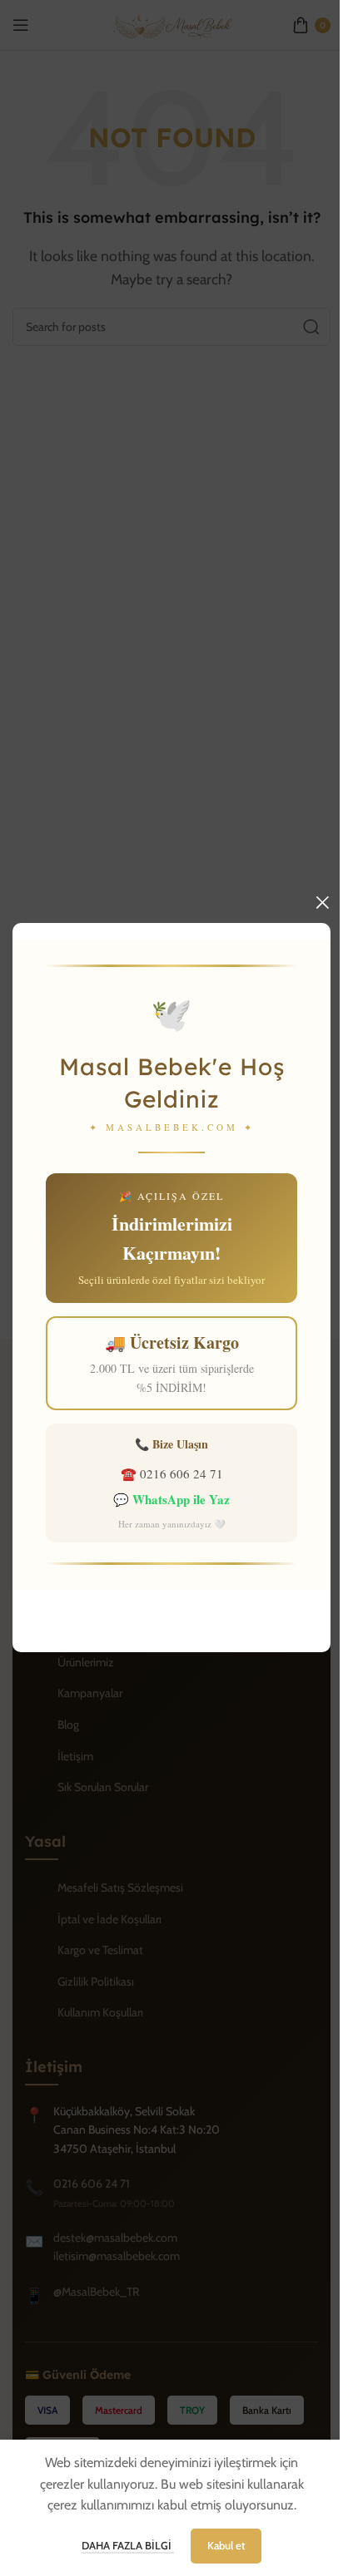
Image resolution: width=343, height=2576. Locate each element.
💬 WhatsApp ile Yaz (171, 1499)
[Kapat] (322, 902)
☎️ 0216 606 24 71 (172, 1473)
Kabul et (226, 2545)
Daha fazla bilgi (128, 2545)
